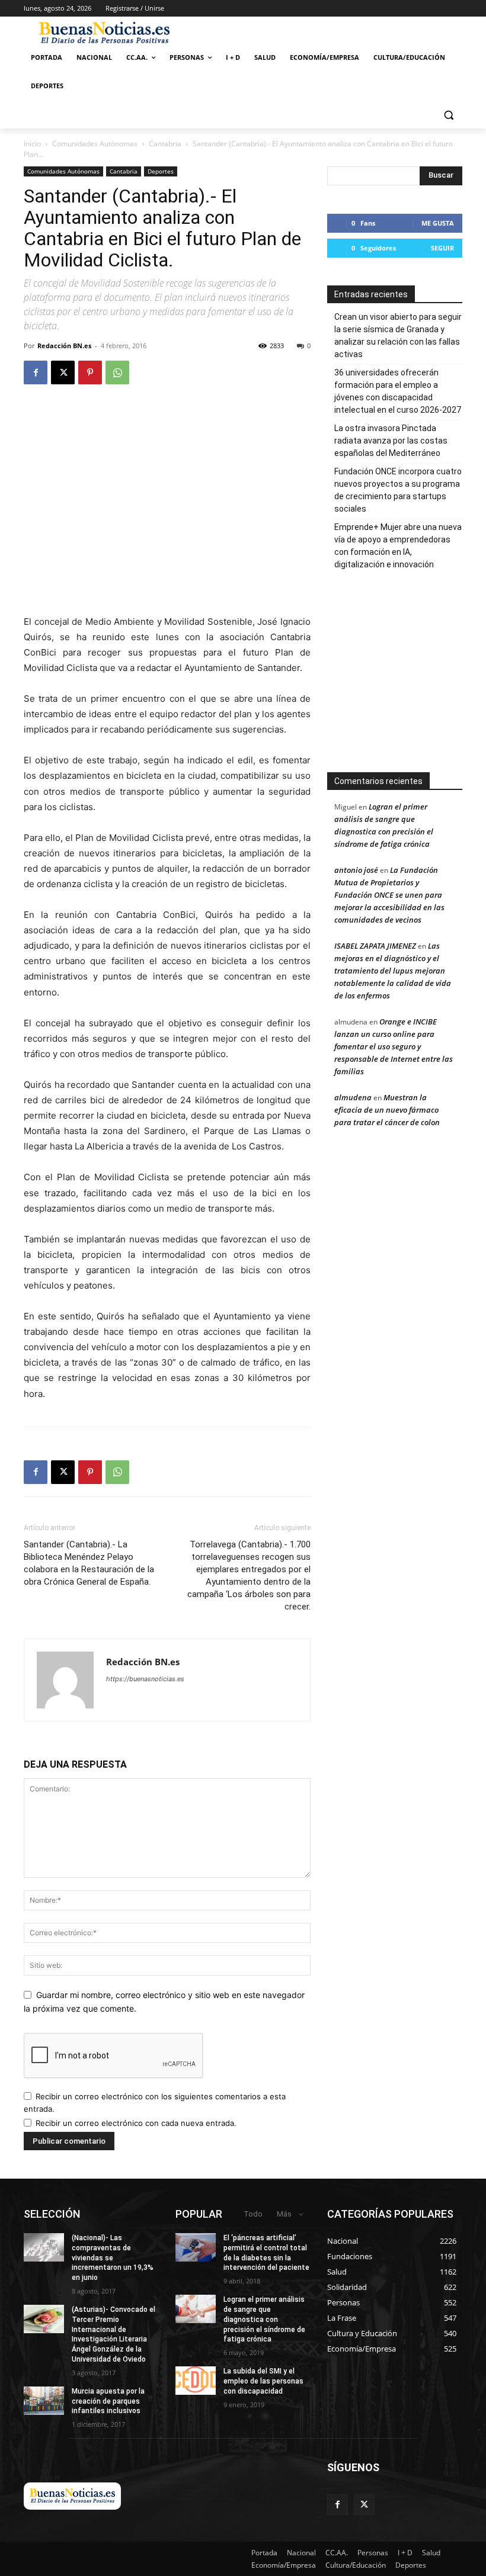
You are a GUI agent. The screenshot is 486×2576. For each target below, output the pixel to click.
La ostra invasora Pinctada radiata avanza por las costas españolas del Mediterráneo (391, 441)
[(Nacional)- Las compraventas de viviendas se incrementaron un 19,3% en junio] (44, 2247)
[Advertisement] (403, 676)
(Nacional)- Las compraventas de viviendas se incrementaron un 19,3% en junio (113, 2258)
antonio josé (356, 870)
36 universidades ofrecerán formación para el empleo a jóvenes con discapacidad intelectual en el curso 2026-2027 (398, 391)
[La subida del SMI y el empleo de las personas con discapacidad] (196, 2381)
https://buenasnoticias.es (145, 1679)
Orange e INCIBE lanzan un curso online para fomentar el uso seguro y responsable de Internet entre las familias (394, 1046)
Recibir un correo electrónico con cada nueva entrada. (136, 2123)
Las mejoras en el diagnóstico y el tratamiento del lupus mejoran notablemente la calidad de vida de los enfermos (393, 971)
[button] (448, 115)
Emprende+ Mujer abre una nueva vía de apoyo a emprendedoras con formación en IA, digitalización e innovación (398, 546)
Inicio (32, 144)
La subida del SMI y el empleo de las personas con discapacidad (263, 2381)
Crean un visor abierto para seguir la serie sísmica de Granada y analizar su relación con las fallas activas (398, 335)
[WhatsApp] (117, 372)
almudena (353, 1097)
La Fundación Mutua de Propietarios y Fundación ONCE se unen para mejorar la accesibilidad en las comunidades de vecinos (389, 895)
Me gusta (438, 223)
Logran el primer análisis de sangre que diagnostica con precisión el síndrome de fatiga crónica (264, 2319)
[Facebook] (36, 372)
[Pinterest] (90, 372)
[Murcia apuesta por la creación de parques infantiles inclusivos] (44, 2401)
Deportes (161, 171)
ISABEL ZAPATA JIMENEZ (375, 946)
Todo (253, 2214)
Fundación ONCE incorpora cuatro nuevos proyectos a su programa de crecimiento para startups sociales (398, 490)
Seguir (442, 248)
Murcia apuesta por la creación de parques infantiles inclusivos (108, 2401)
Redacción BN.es (64, 346)
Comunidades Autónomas (95, 144)
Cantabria (165, 144)
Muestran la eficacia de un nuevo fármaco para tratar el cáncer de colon (387, 1110)
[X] (63, 372)
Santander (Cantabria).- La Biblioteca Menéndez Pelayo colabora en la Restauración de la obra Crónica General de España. (89, 1563)
